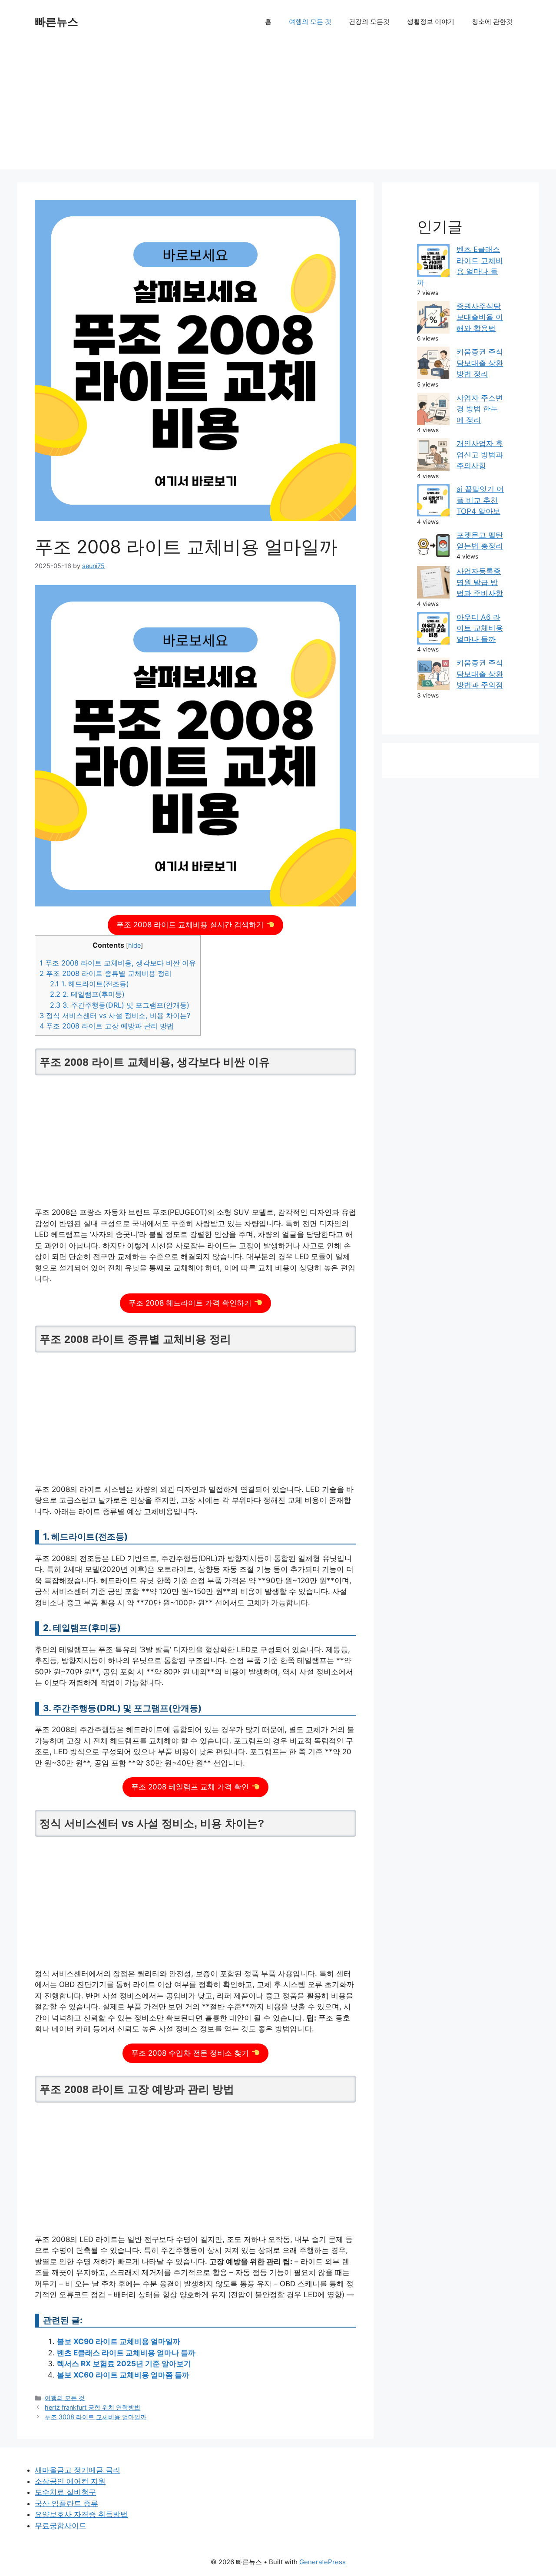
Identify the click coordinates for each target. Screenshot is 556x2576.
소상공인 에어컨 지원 (70, 2481)
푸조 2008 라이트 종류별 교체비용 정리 (106, 973)
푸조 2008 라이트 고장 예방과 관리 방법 (107, 1026)
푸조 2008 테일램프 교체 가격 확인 (191, 1787)
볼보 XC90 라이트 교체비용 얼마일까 (119, 2341)
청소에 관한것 (492, 21)
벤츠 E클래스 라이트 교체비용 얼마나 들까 (126, 2353)
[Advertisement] (278, 109)
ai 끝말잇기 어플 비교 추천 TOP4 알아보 (480, 500)
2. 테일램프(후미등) (87, 994)
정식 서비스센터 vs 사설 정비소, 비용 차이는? (115, 1015)
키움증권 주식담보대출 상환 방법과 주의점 (480, 674)
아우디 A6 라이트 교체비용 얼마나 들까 (480, 628)
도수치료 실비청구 (65, 2492)
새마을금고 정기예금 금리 (78, 2470)
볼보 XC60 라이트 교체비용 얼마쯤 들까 (123, 2375)
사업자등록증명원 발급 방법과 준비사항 (480, 582)
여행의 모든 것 (310, 21)
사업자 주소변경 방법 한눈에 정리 (480, 409)
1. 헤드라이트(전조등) (89, 984)
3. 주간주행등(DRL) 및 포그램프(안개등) (120, 1005)
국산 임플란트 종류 (66, 2503)
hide (134, 946)
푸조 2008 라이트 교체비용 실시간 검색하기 (191, 925)
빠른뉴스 (56, 22)
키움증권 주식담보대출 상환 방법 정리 (480, 363)
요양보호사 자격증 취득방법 (81, 2514)
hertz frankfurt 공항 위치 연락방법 (93, 2407)
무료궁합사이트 (61, 2526)
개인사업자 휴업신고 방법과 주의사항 (480, 455)
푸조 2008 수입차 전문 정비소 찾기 (191, 2053)
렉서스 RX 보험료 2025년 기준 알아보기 (124, 2364)
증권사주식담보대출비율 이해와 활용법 (480, 317)
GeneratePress (323, 2562)
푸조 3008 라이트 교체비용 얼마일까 (96, 2417)
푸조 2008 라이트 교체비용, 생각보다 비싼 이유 (118, 963)
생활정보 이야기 (431, 21)
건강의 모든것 (369, 21)
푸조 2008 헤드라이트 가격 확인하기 (191, 1303)
